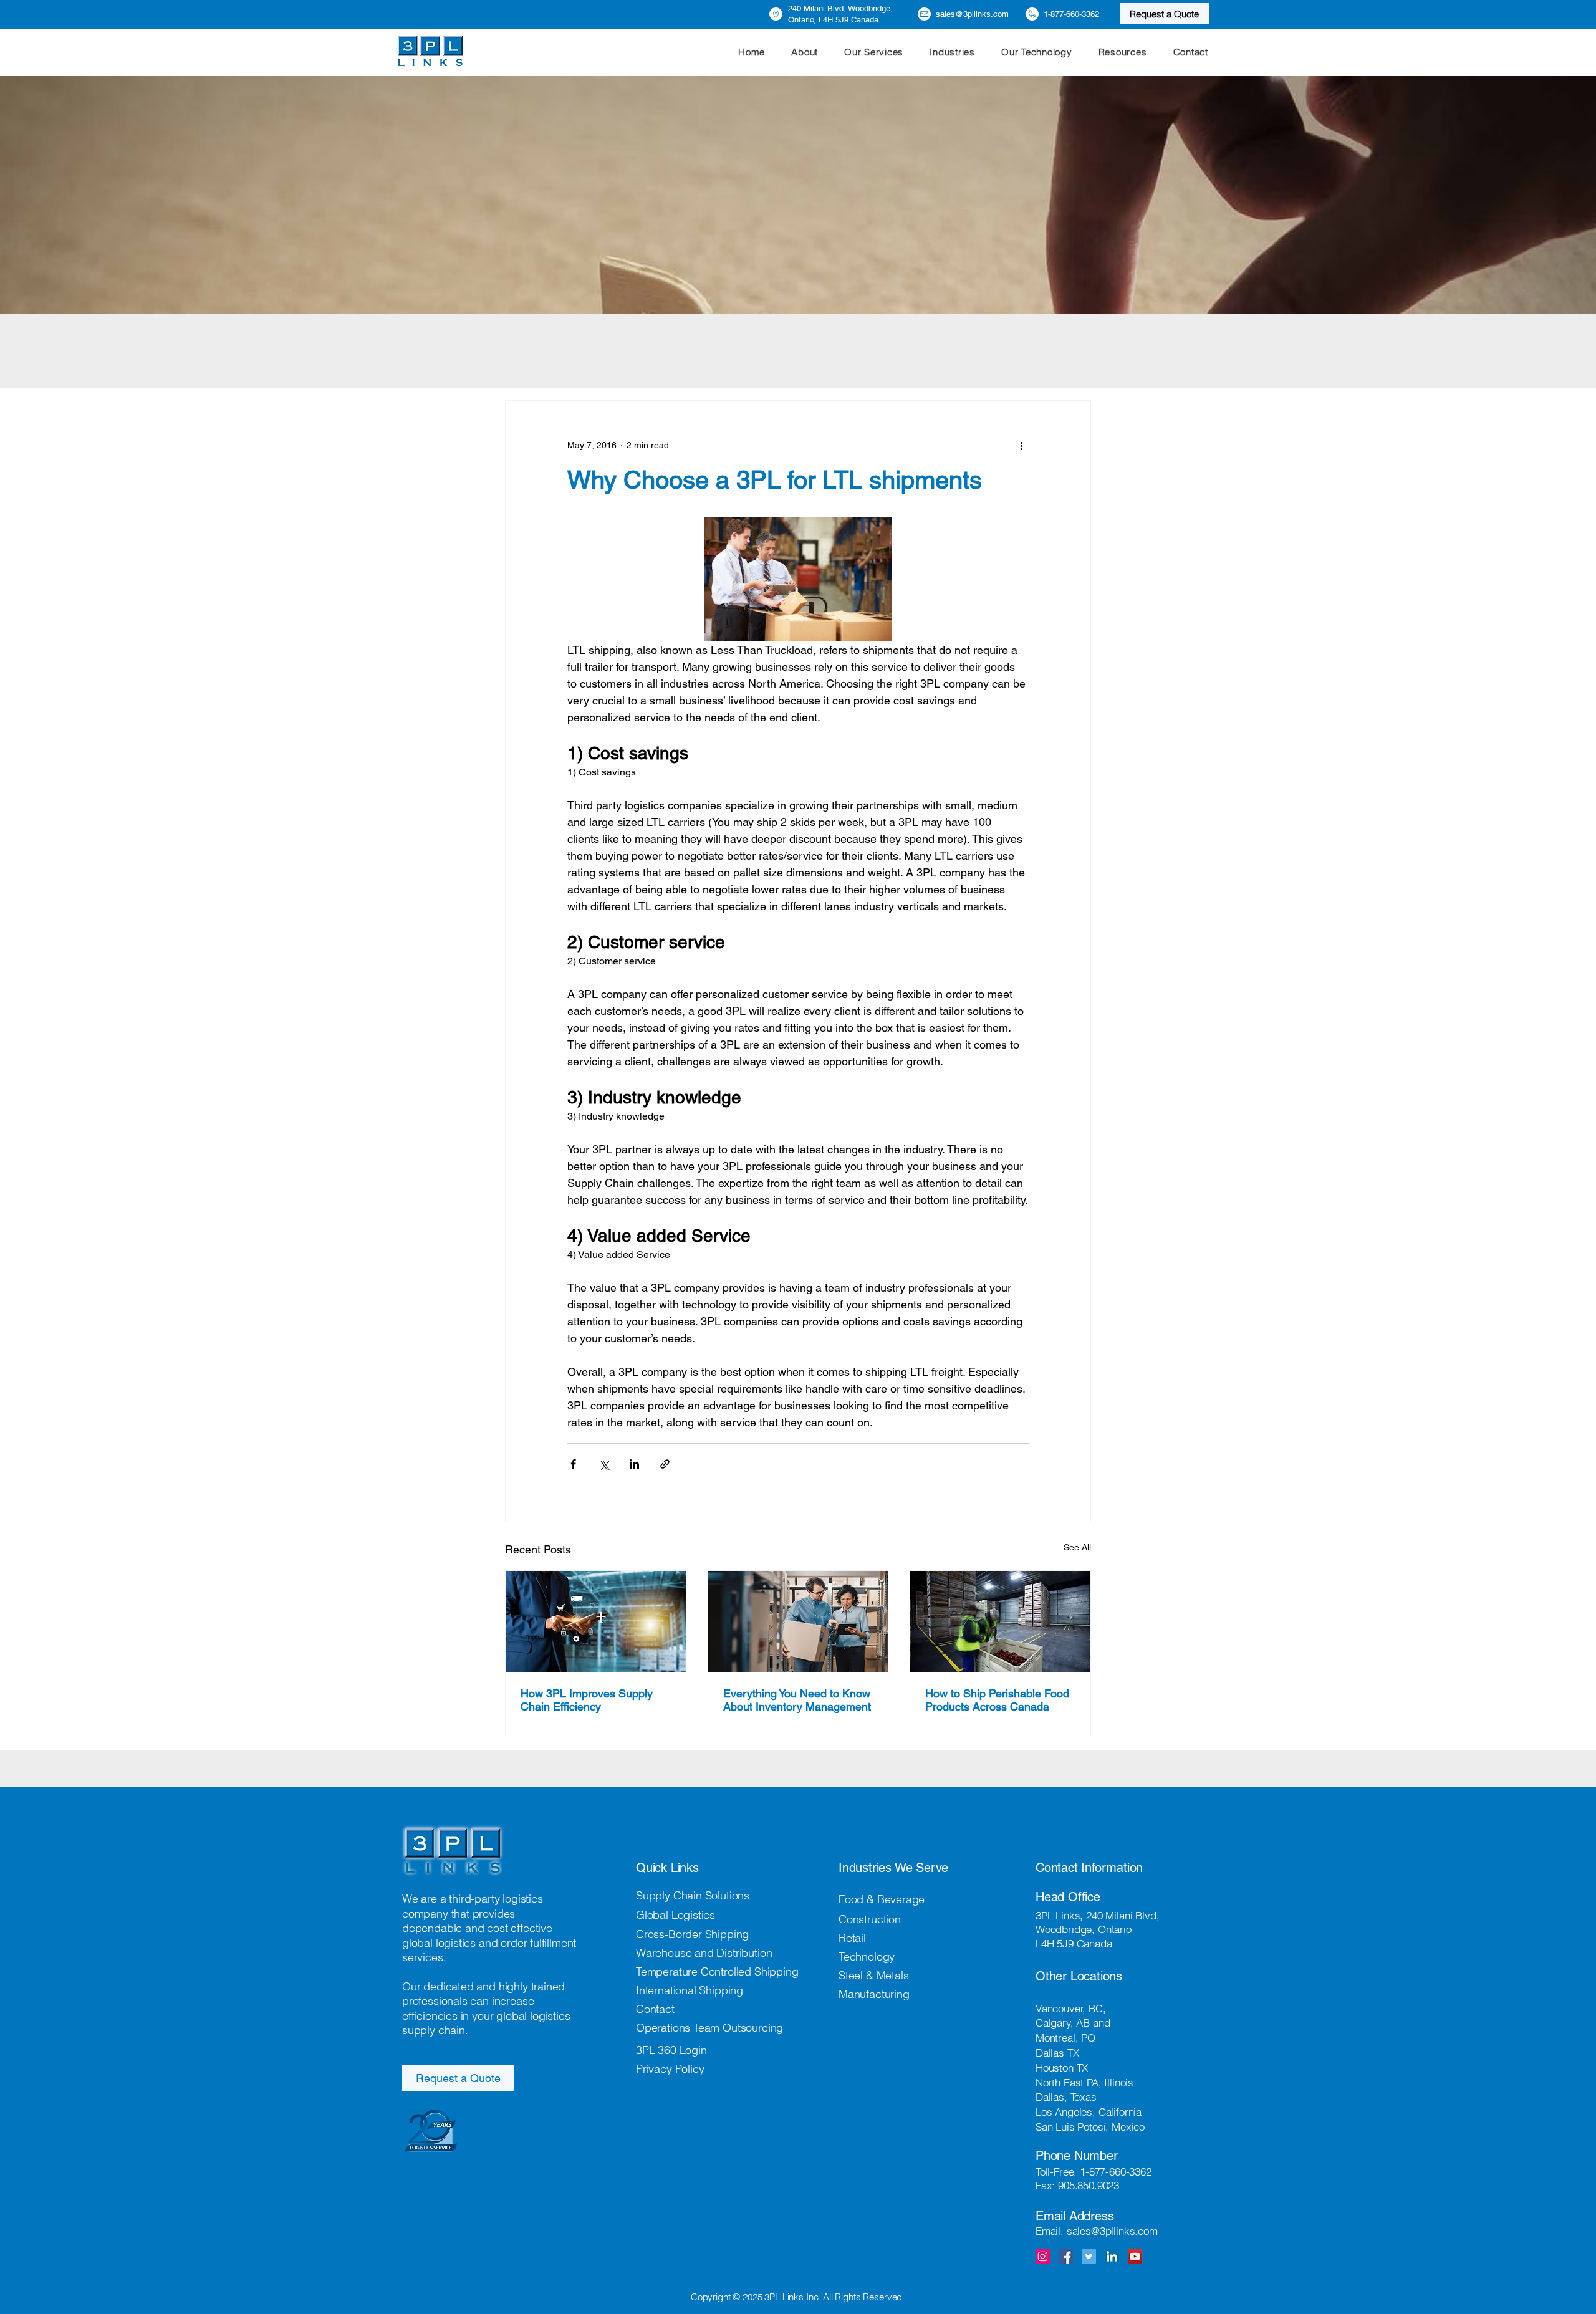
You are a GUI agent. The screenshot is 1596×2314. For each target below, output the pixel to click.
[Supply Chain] (596, 1621)
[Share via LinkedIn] (634, 1464)
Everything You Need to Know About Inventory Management (797, 1700)
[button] (874, 52)
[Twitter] (1089, 2256)
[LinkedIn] (1112, 2256)
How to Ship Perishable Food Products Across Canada (997, 1700)
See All (1077, 1547)
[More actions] (1021, 446)
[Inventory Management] (798, 1621)
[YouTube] (1135, 2256)
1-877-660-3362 (1116, 2172)
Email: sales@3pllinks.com (1097, 2231)
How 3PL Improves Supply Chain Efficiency (587, 1700)
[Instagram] (1043, 2256)
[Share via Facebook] (573, 1464)
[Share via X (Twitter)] (604, 1464)
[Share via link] (665, 1464)
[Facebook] (1066, 2256)
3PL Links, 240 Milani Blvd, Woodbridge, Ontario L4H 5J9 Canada (1097, 1929)
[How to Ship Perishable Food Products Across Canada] (1000, 1621)
